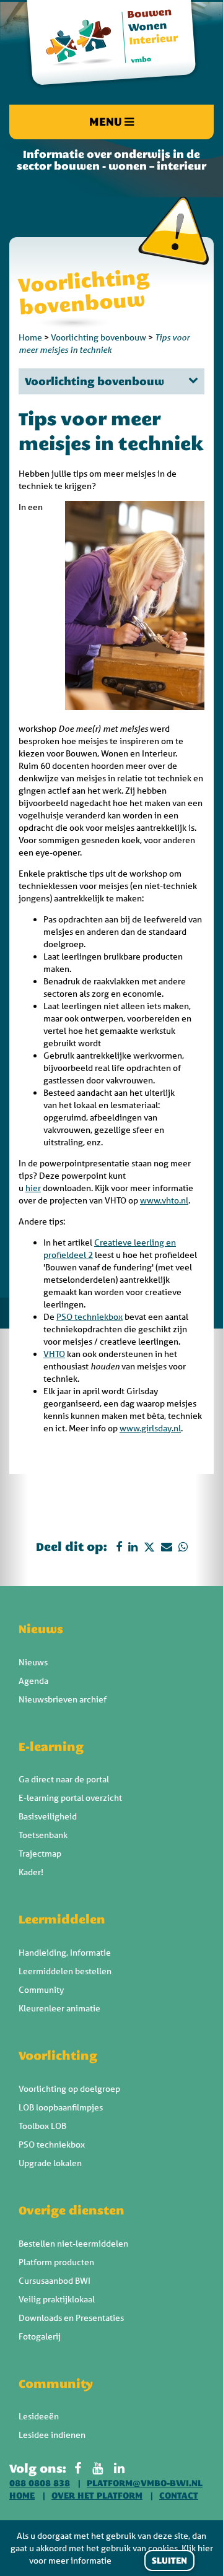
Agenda (33, 1681)
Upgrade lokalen (50, 2163)
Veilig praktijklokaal (57, 2299)
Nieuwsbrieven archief (63, 1699)
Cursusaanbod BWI (55, 2281)
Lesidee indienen (52, 2435)
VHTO (54, 1354)
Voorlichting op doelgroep (69, 2089)
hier (33, 1188)
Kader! (31, 1872)
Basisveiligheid (48, 1816)
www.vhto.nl (164, 1200)
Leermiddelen (62, 1919)
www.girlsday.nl (150, 1428)
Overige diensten (72, 2210)
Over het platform (97, 2496)
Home (30, 337)
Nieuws (41, 1629)
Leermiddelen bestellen (65, 1971)
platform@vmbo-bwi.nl (145, 2483)
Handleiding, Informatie (65, 1953)
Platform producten (56, 2262)
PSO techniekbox (90, 1317)
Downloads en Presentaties (71, 2318)
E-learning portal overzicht (70, 1798)
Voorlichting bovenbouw (98, 337)
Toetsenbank (43, 1835)
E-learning (51, 1746)
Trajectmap (40, 1854)
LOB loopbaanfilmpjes (61, 2107)
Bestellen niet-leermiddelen (73, 2244)
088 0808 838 (40, 2483)
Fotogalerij (40, 2336)
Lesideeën (39, 2416)
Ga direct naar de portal (64, 1779)
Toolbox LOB (42, 2126)
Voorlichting (58, 2055)
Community (41, 1990)
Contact (179, 2496)
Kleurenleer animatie (59, 2008)
